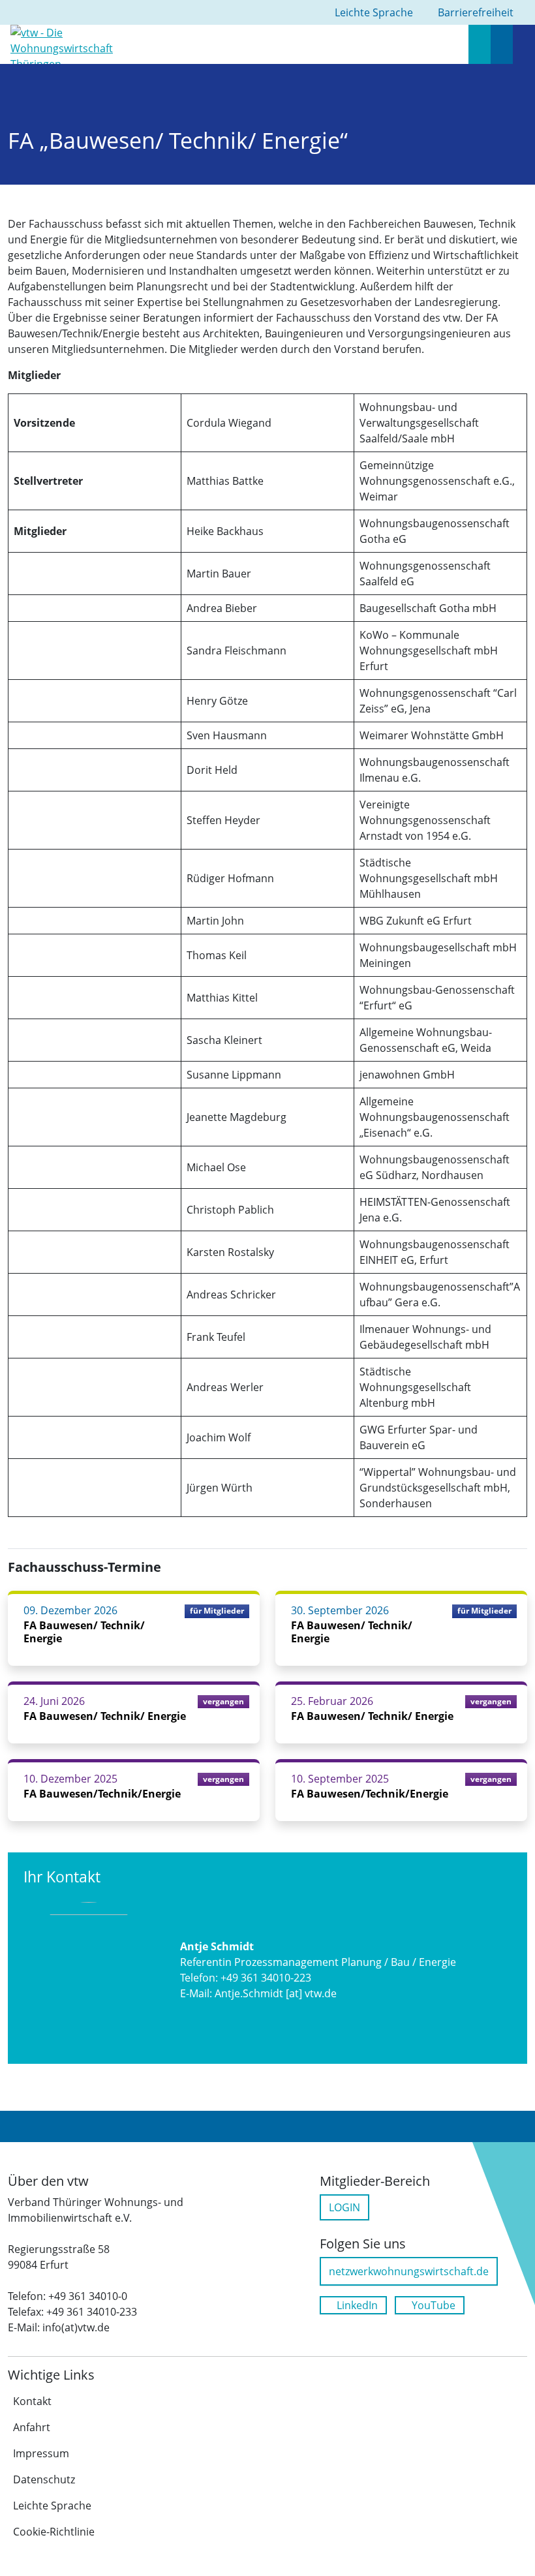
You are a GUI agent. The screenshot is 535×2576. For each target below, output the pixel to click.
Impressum (41, 2453)
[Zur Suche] (480, 44)
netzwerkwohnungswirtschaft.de (409, 2271)
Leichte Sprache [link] (374, 12)
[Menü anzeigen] (524, 44)
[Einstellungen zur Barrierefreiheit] (502, 44)
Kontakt (32, 2401)
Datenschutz (44, 2479)
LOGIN (344, 2207)
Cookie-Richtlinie (54, 2532)
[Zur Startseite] (67, 43)
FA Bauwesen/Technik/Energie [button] (102, 1794)
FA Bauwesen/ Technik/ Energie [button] (84, 1632)
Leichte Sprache (52, 2506)
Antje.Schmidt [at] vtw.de (276, 1993)
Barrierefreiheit (476, 12)
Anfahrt (32, 2427)
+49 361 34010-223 (266, 1978)
